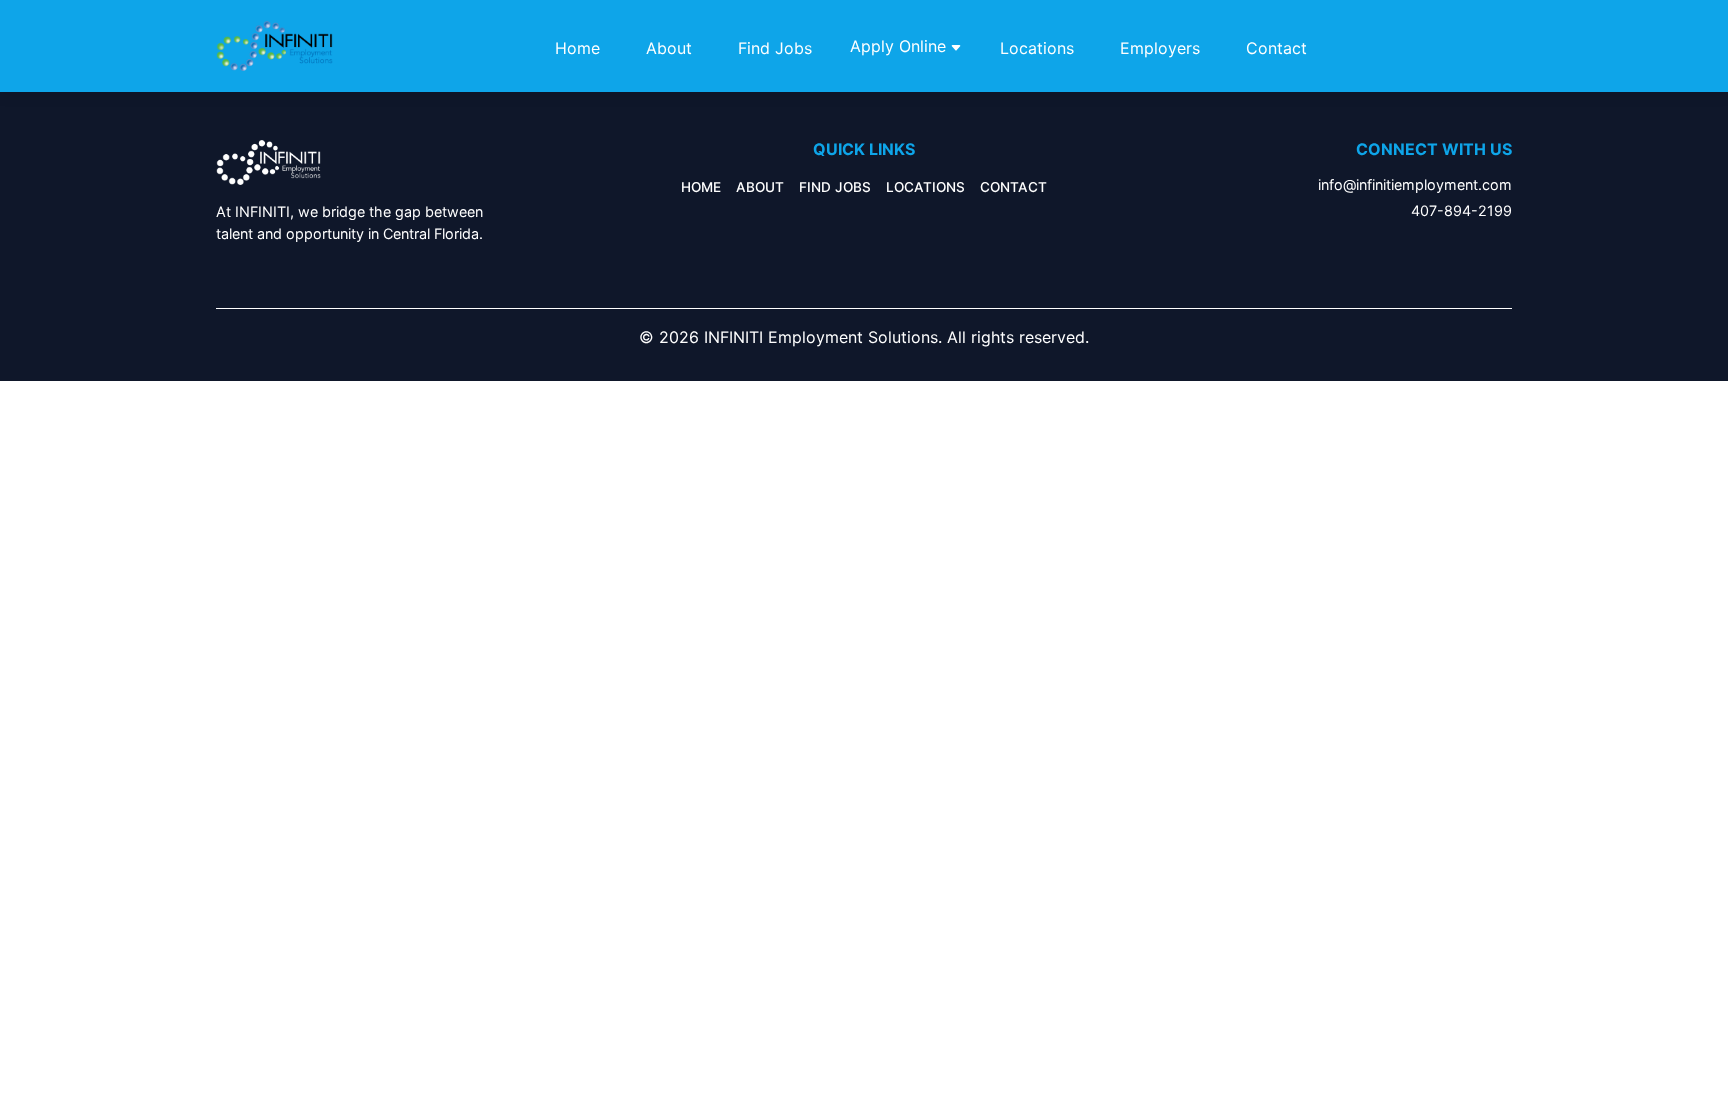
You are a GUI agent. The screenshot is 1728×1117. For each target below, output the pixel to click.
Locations (1037, 48)
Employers (1160, 48)
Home (577, 48)
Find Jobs (775, 48)
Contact (1276, 48)
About (669, 48)
